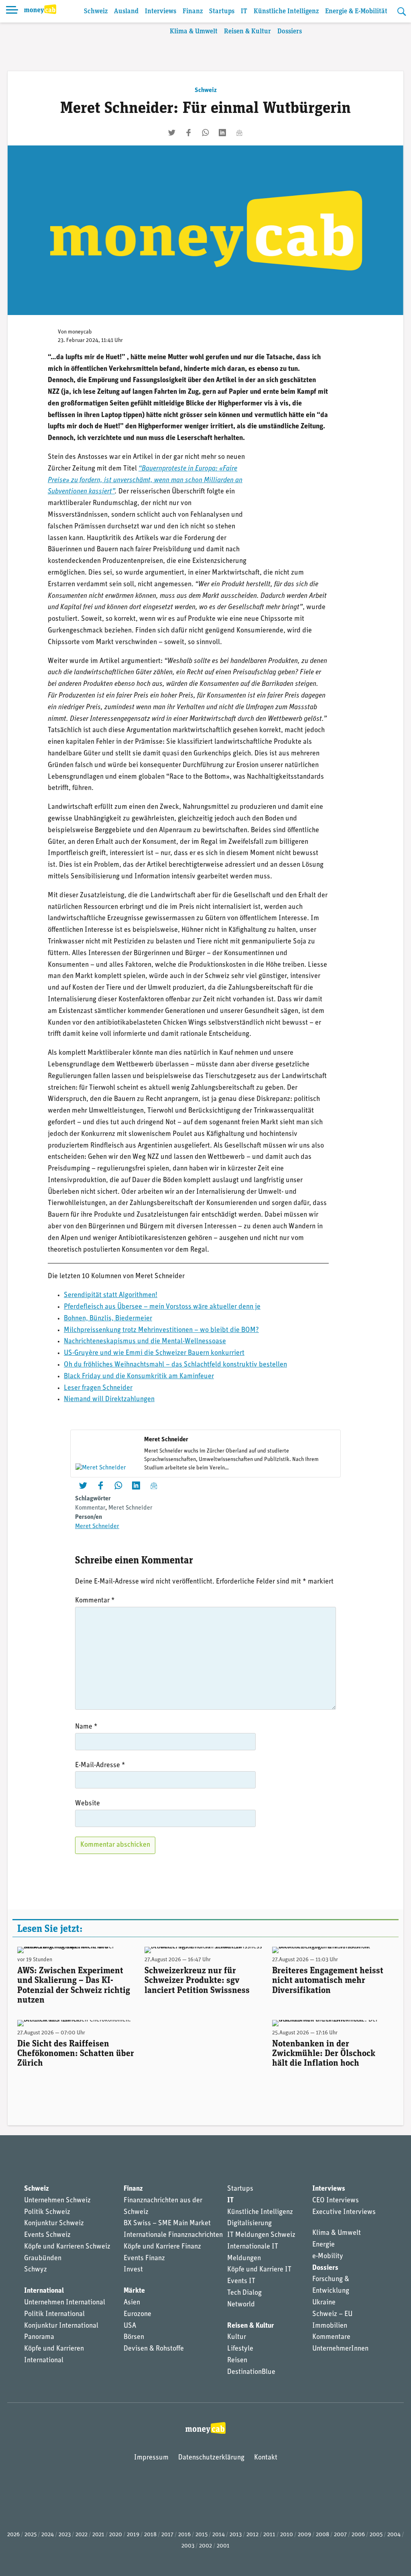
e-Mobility (328, 2257)
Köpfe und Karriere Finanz (162, 2247)
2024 (48, 2535)
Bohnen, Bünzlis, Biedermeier (108, 1319)
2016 (184, 2535)
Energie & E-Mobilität (356, 11)
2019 (133, 2535)
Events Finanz (144, 2259)
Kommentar (90, 1508)
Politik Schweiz (47, 2212)
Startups (222, 11)
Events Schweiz (47, 2235)
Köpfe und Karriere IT (259, 2270)
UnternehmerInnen (340, 2349)
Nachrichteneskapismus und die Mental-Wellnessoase (145, 1342)
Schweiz (96, 11)
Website (87, 1804)
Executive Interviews (344, 2212)
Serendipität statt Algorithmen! (111, 1295)
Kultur (237, 2337)
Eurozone (137, 2314)
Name (86, 1727)
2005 (376, 2535)
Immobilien (330, 2326)
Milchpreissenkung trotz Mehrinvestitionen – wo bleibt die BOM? (161, 1330)
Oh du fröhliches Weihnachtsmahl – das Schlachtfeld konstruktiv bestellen (175, 1365)
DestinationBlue (251, 2372)
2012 (252, 2535)
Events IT (241, 2281)
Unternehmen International (65, 2303)
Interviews (161, 11)
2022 (81, 2535)
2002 (205, 2546)
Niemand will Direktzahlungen (109, 1400)
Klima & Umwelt (194, 32)
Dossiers (290, 32)
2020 (116, 2535)
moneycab (80, 332)
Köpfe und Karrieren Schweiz (67, 2247)
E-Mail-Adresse (100, 1766)
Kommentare (331, 2337)
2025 (31, 2535)
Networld (241, 2305)
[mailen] (239, 133)
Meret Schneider (130, 1508)
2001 (223, 2546)
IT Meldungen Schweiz (261, 2235)
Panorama (39, 2337)
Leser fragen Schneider (98, 1388)
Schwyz (36, 2270)
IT (244, 11)
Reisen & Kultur (247, 32)
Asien (132, 2303)
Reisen (237, 2361)
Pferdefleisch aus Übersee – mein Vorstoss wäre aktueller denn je (162, 1307)
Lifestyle (240, 2349)
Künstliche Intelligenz (286, 11)
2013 (236, 2535)
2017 (167, 2535)
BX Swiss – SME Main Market (167, 2224)
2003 (188, 2546)
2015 (201, 2535)
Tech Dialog (244, 2293)
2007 (340, 2535)
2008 (322, 2535)
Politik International (54, 2314)
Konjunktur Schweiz (54, 2224)
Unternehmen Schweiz (57, 2201)
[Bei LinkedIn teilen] (222, 133)
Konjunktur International (61, 2326)
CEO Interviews (336, 2201)
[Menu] (12, 11)
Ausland (126, 11)
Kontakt (266, 2458)
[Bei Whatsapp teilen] (205, 133)
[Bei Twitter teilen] (172, 133)
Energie (324, 2245)
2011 (269, 2535)
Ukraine (324, 2303)
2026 (13, 2535)
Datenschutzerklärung (211, 2458)
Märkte (134, 2291)
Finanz (193, 11)
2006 (358, 2535)
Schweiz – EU (332, 2314)
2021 (98, 2535)
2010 (287, 2535)
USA (130, 2326)
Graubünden (43, 2259)
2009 (304, 2535)
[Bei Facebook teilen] (189, 133)
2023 (65, 2535)
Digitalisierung (249, 2224)
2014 (219, 2535)
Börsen (134, 2337)
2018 (150, 2535)
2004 (394, 2535)
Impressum (151, 2458)
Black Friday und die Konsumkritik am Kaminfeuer (139, 1377)
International (44, 2291)
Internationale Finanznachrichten (173, 2235)
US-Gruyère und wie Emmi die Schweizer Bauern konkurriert (154, 1353)
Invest (133, 2270)
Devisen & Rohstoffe (154, 2349)
